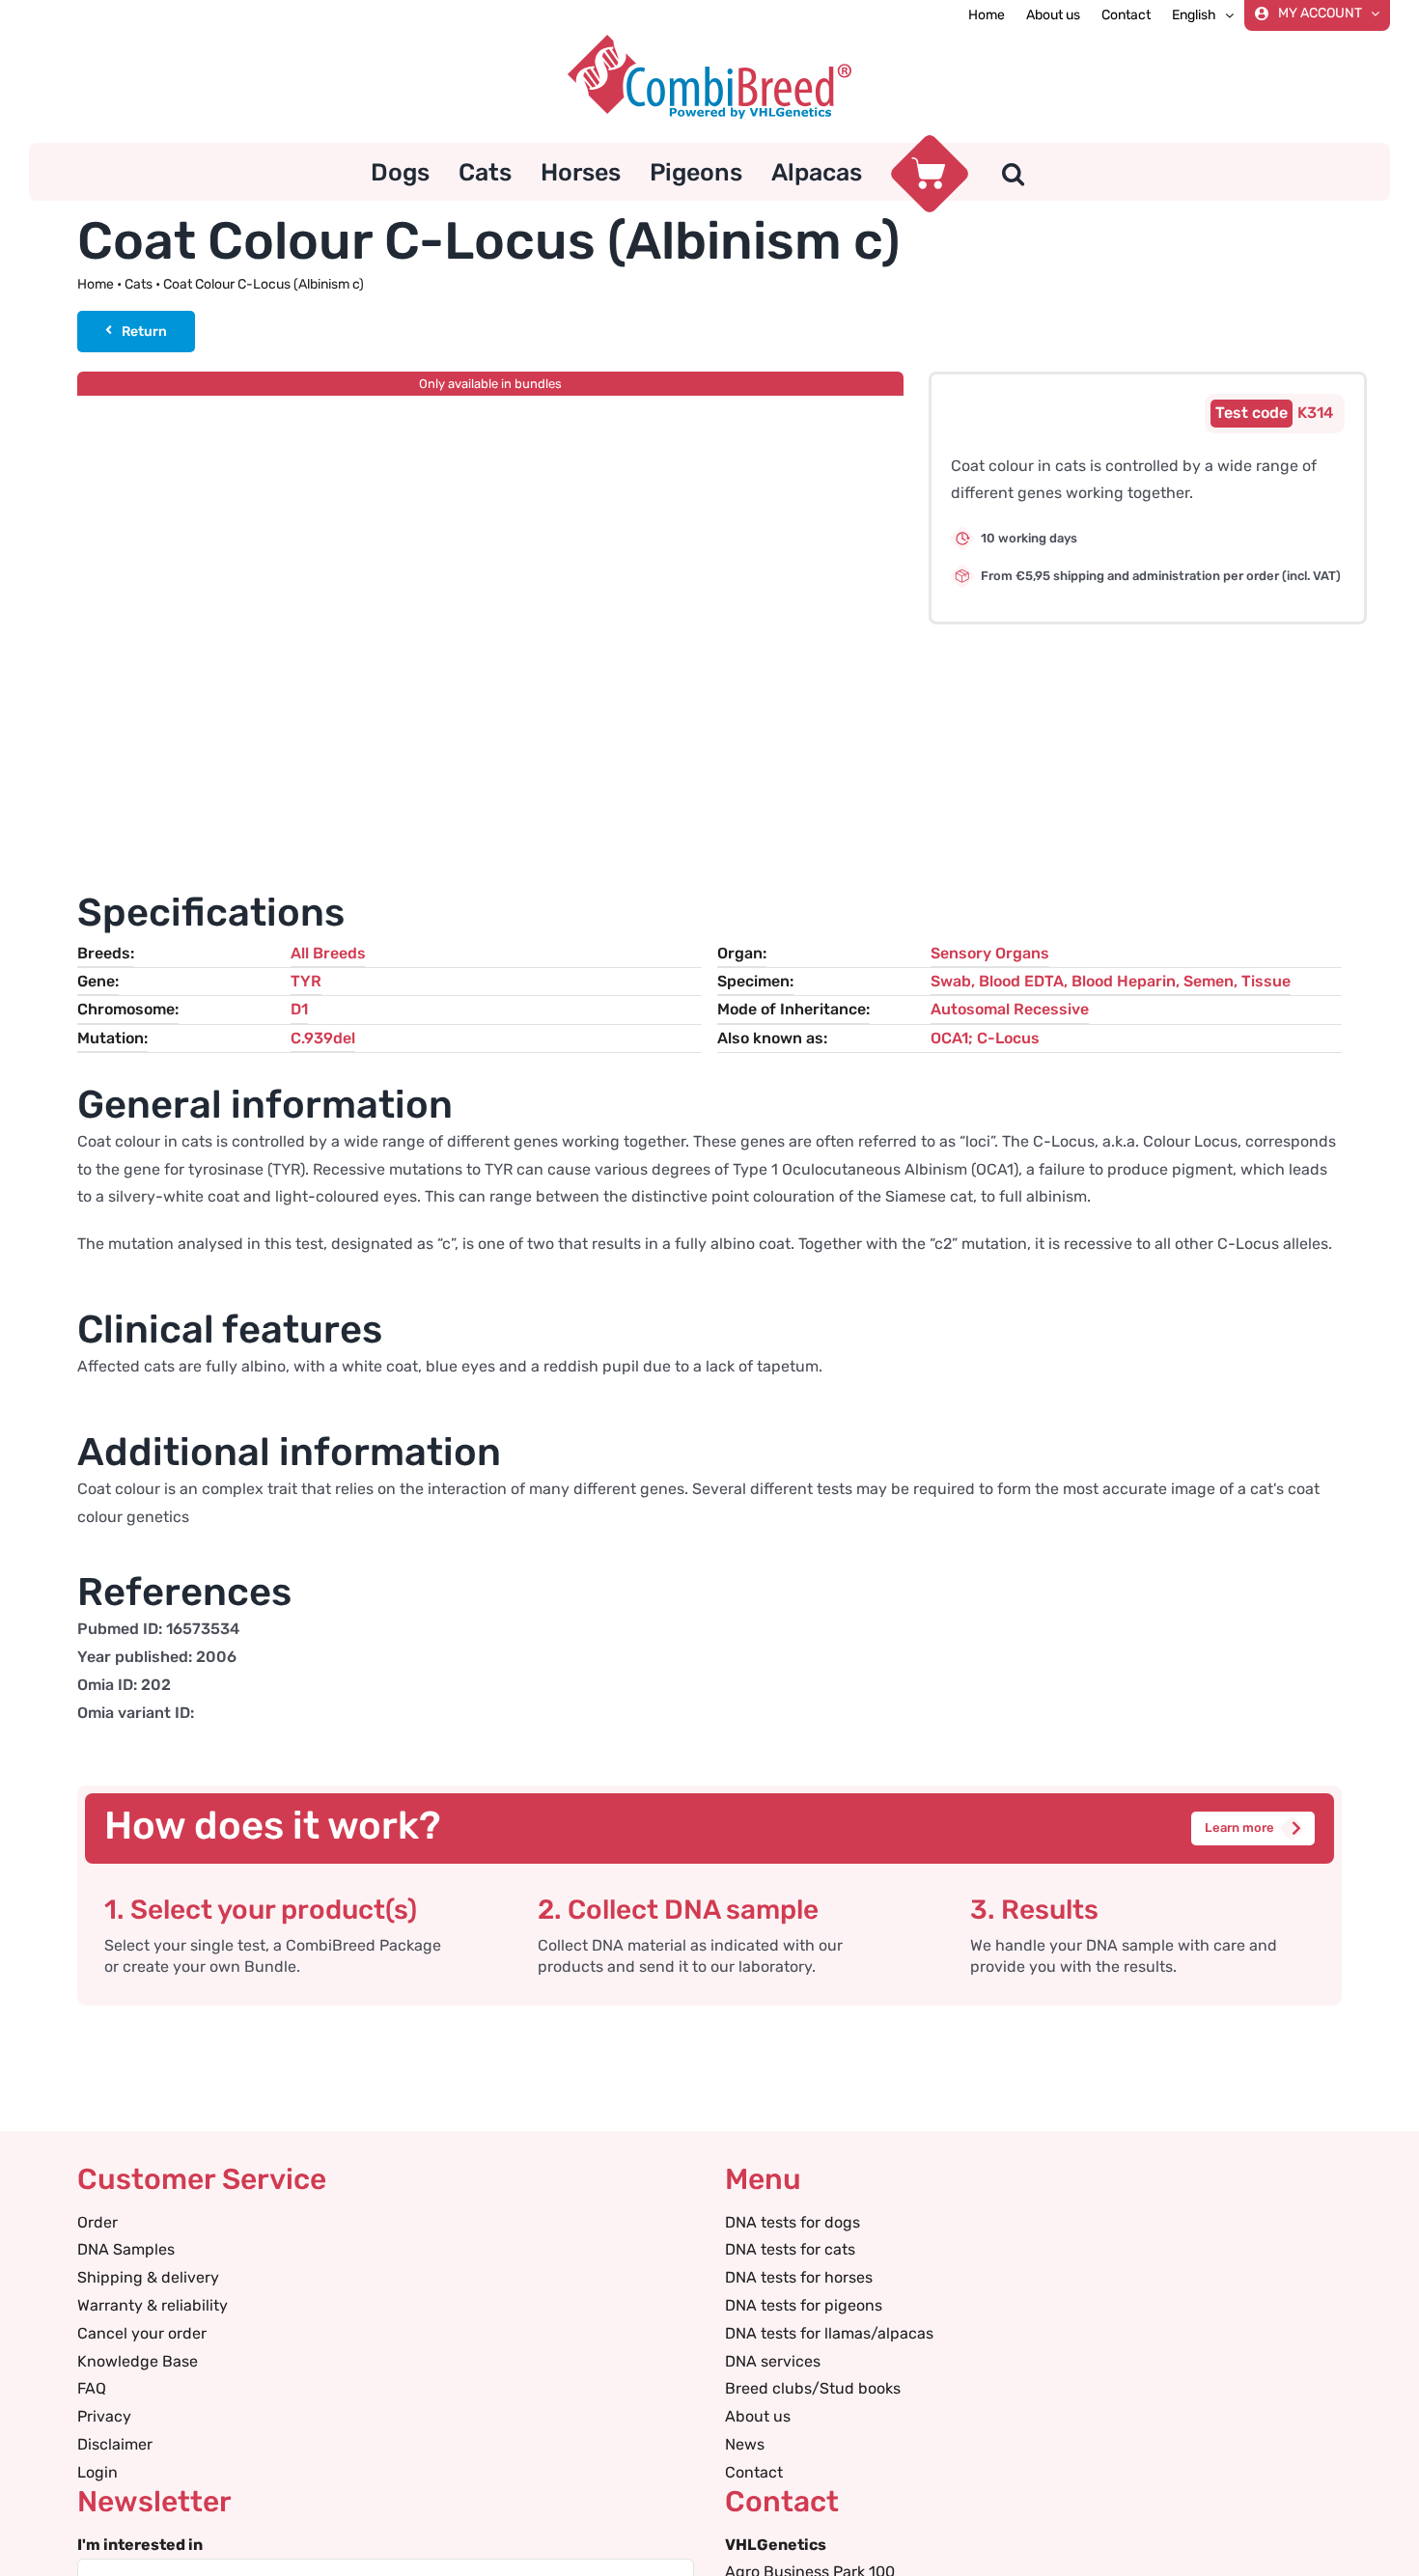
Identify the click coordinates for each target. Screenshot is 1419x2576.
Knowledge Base (138, 2361)
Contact (754, 2472)
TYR (306, 981)
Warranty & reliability (153, 2305)
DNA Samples (126, 2249)
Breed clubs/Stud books (813, 2388)
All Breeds (328, 953)
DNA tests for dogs (793, 2222)
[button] (1013, 172)
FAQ (92, 2388)
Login (97, 2472)
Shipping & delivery (148, 2277)
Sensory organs (990, 953)
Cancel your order (142, 2333)
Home (96, 284)
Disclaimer (115, 2444)
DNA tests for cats (790, 2249)
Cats (139, 284)
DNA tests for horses (799, 2277)
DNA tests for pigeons (804, 2305)
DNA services (773, 2361)
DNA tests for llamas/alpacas (829, 2333)
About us (758, 2416)
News (745, 2444)
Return (144, 332)
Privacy (104, 2416)
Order (97, 2222)
